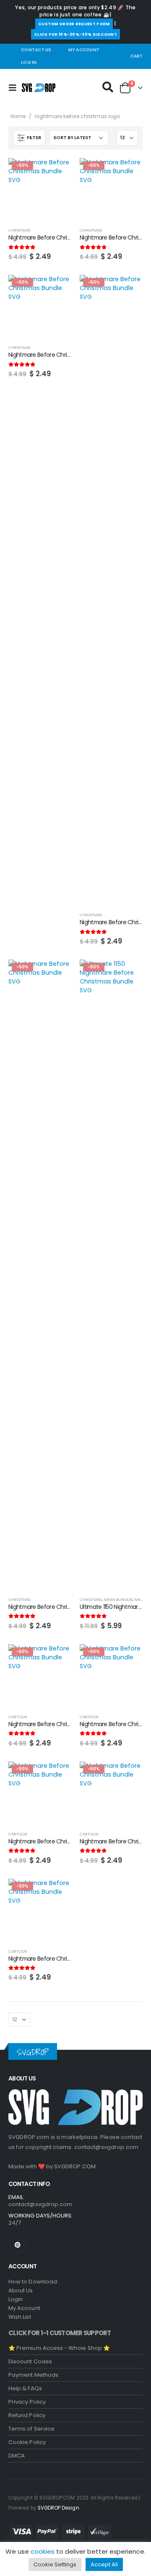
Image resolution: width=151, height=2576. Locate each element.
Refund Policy (27, 2415)
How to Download (33, 2282)
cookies (43, 2551)
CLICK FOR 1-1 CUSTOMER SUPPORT (60, 2333)
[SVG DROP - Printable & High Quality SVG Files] (39, 88)
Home (18, 116)
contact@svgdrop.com (107, 2147)
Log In (29, 62)
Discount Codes (30, 2361)
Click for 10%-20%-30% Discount (75, 34)
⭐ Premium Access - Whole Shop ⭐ (59, 2348)
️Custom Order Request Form (74, 24)
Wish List (20, 2317)
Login (16, 2299)
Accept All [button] (104, 2564)
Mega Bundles (118, 1599)
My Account (84, 50)
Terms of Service (31, 2429)
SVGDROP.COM (75, 2166)
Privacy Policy (27, 2402)
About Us (21, 2290)
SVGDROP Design (59, 2508)
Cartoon (18, 1717)
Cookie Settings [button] (55, 2564)
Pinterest (18, 2245)
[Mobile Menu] (15, 88)
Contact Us (36, 50)
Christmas (20, 230)
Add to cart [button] (57, 172)
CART (137, 56)
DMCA (17, 2456)
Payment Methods (33, 2375)
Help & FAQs (25, 2388)
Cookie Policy (27, 2442)
